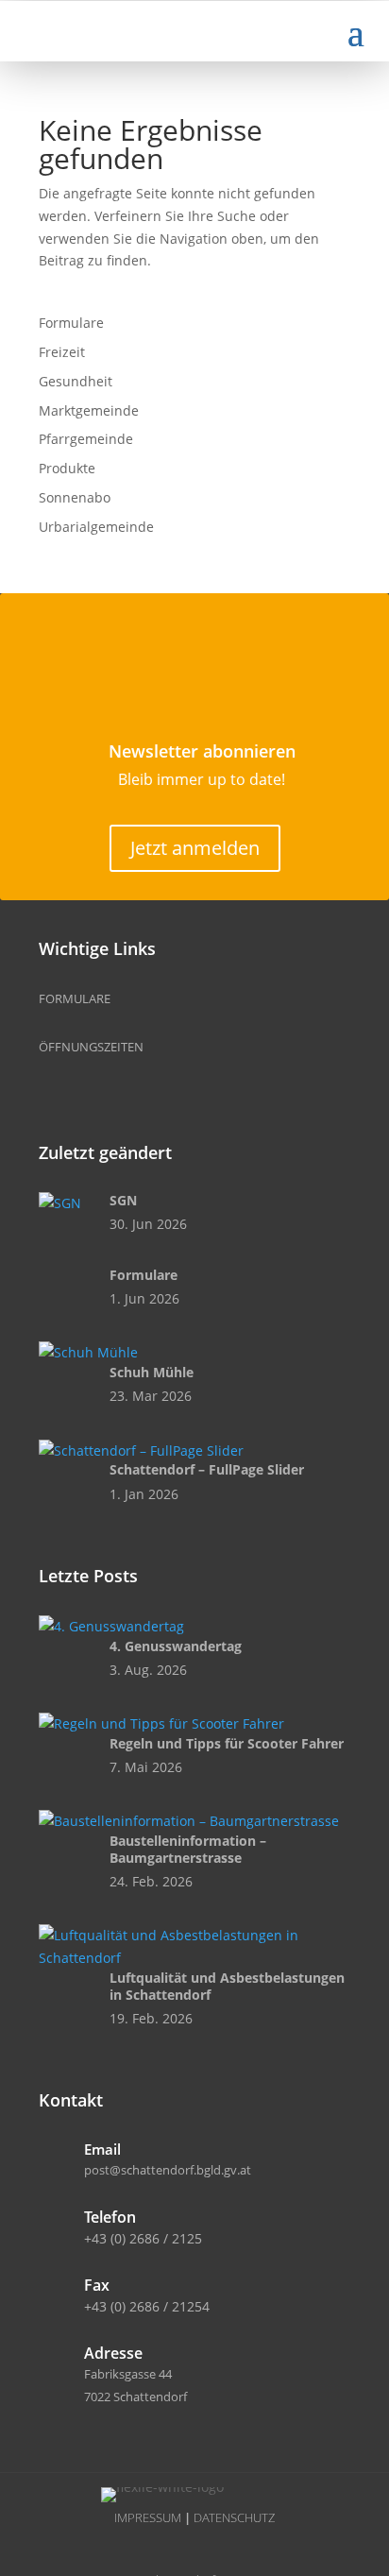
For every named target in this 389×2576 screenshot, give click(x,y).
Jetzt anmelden (195, 848)
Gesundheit (76, 381)
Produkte (67, 468)
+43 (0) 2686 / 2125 (143, 2238)
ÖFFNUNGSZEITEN (91, 1047)
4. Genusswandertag (176, 1646)
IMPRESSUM (148, 2517)
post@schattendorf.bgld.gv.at (168, 2170)
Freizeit (62, 352)
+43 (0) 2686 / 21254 (147, 2306)
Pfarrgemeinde (86, 439)
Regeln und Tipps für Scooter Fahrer (227, 1743)
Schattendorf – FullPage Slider (207, 1469)
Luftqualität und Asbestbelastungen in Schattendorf (227, 1986)
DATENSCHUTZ (234, 2517)
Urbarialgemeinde (96, 527)
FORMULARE (75, 998)
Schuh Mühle (152, 1372)
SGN (123, 1200)
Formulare (71, 323)
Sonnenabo (75, 497)
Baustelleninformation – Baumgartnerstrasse (188, 1849)
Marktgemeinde (89, 410)
